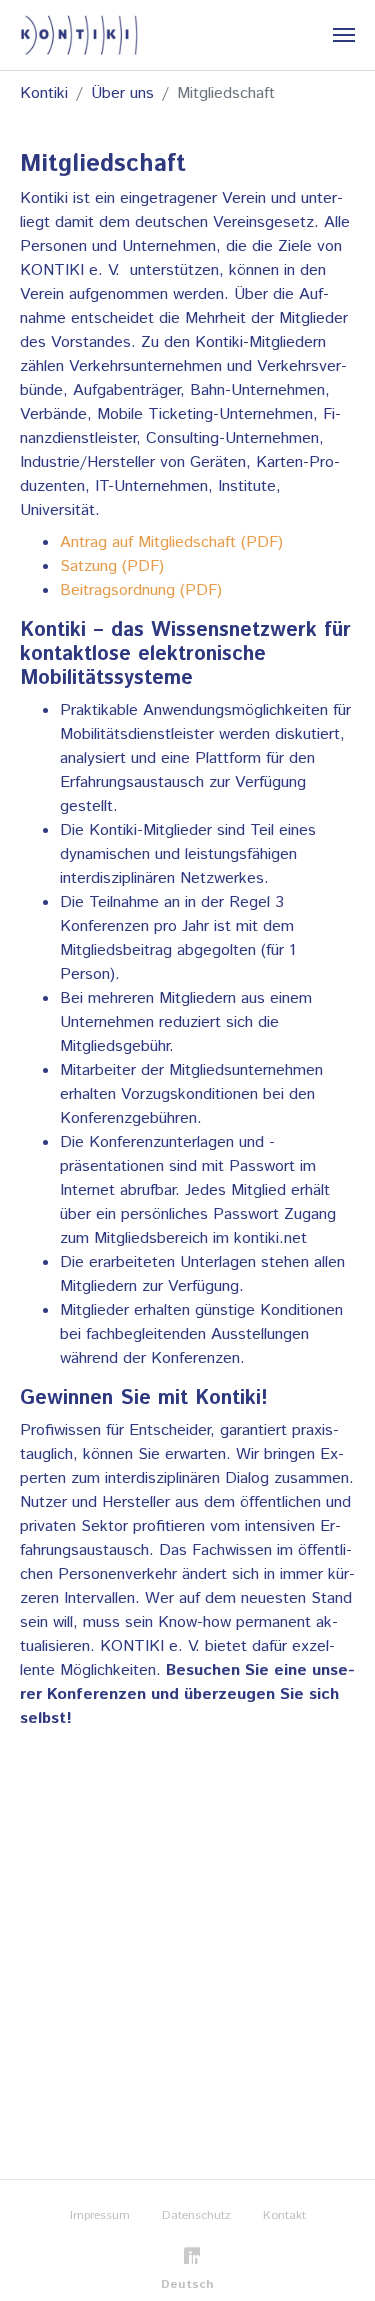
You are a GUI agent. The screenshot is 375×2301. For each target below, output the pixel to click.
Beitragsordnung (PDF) (141, 590)
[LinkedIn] (188, 2252)
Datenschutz (196, 2215)
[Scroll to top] (331, 2257)
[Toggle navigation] (344, 35)
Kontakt (284, 2215)
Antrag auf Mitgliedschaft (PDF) (171, 542)
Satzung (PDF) (112, 566)
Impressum (100, 2215)
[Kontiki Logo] (79, 35)
